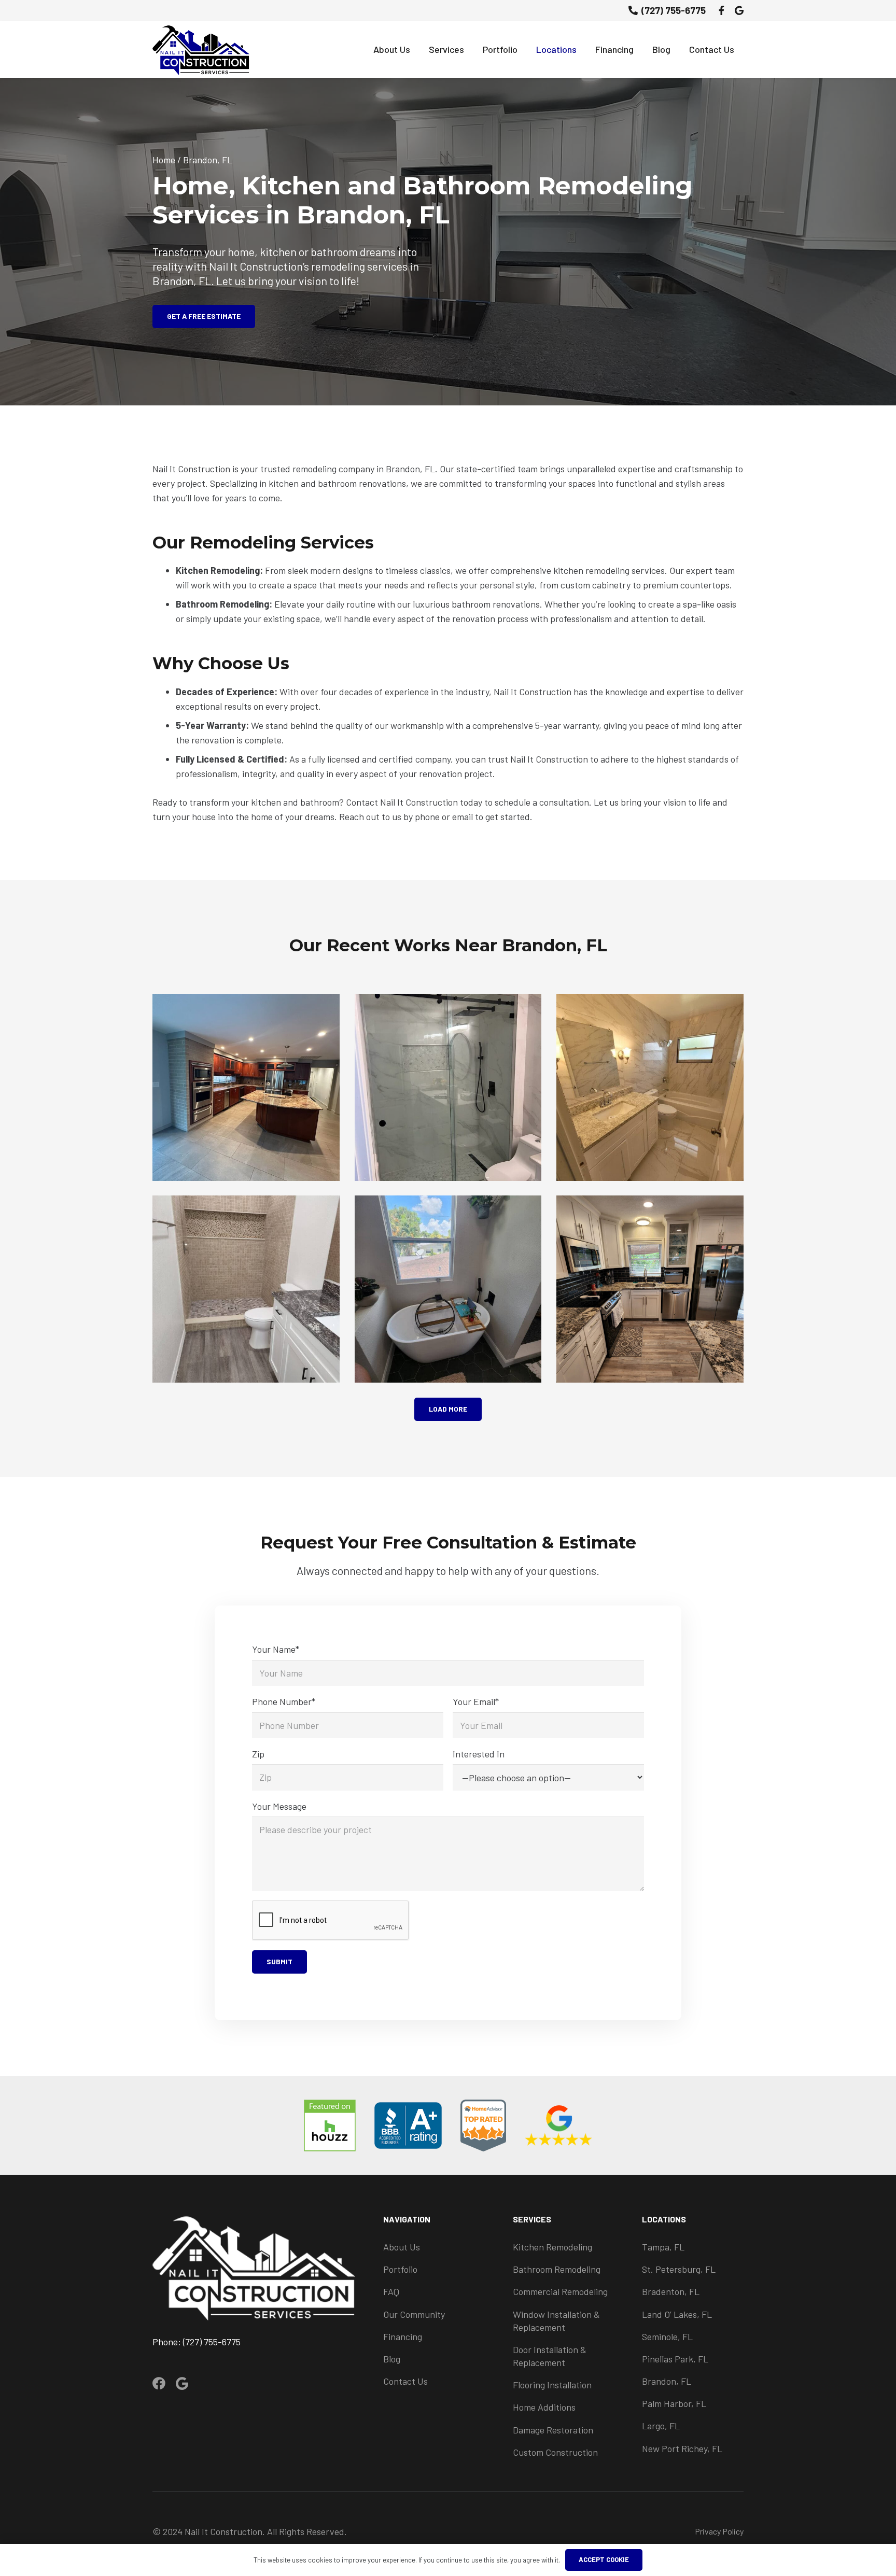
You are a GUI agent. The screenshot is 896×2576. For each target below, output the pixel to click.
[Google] (739, 10)
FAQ (391, 2291)
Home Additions (544, 2407)
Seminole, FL (667, 2336)
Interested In (479, 1754)
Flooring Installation (552, 2385)
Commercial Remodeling (560, 2291)
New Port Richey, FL (682, 2448)
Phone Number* (284, 1701)
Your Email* (476, 1701)
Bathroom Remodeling (557, 2269)
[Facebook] (722, 10)
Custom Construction (555, 2452)
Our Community (414, 2314)
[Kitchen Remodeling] (246, 1087)
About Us (402, 2247)
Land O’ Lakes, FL (677, 2314)
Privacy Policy (719, 2531)
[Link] (201, 49)
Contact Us (405, 2381)
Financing (403, 2336)
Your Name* (276, 1649)
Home (164, 160)
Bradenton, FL (671, 2291)
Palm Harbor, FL (674, 2403)
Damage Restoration (553, 2430)
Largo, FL (661, 2426)
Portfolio (400, 2269)
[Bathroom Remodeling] (650, 1087)
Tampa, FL (663, 2247)
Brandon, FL (667, 2381)
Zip (258, 1754)
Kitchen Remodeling (552, 2247)
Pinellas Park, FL (675, 2359)
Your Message (279, 1806)
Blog (392, 2359)
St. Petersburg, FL (679, 2269)
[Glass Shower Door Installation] (448, 1087)
